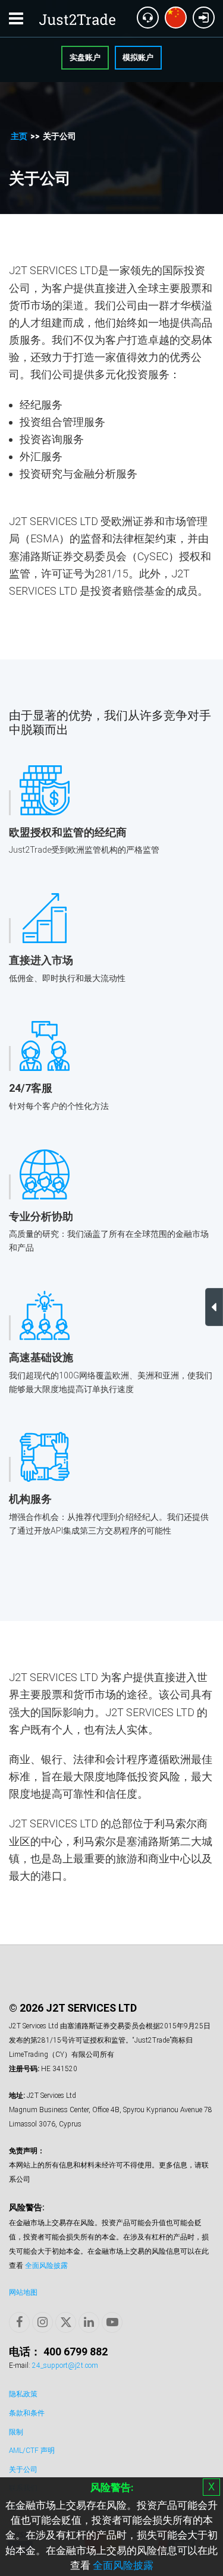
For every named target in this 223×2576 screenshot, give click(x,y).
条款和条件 (27, 2413)
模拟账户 (138, 57)
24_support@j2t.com (65, 2365)
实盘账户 (85, 57)
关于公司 (23, 2470)
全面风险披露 (123, 2565)
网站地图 (23, 2292)
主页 (19, 136)
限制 (16, 2432)
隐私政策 (23, 2394)
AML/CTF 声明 (32, 2451)
